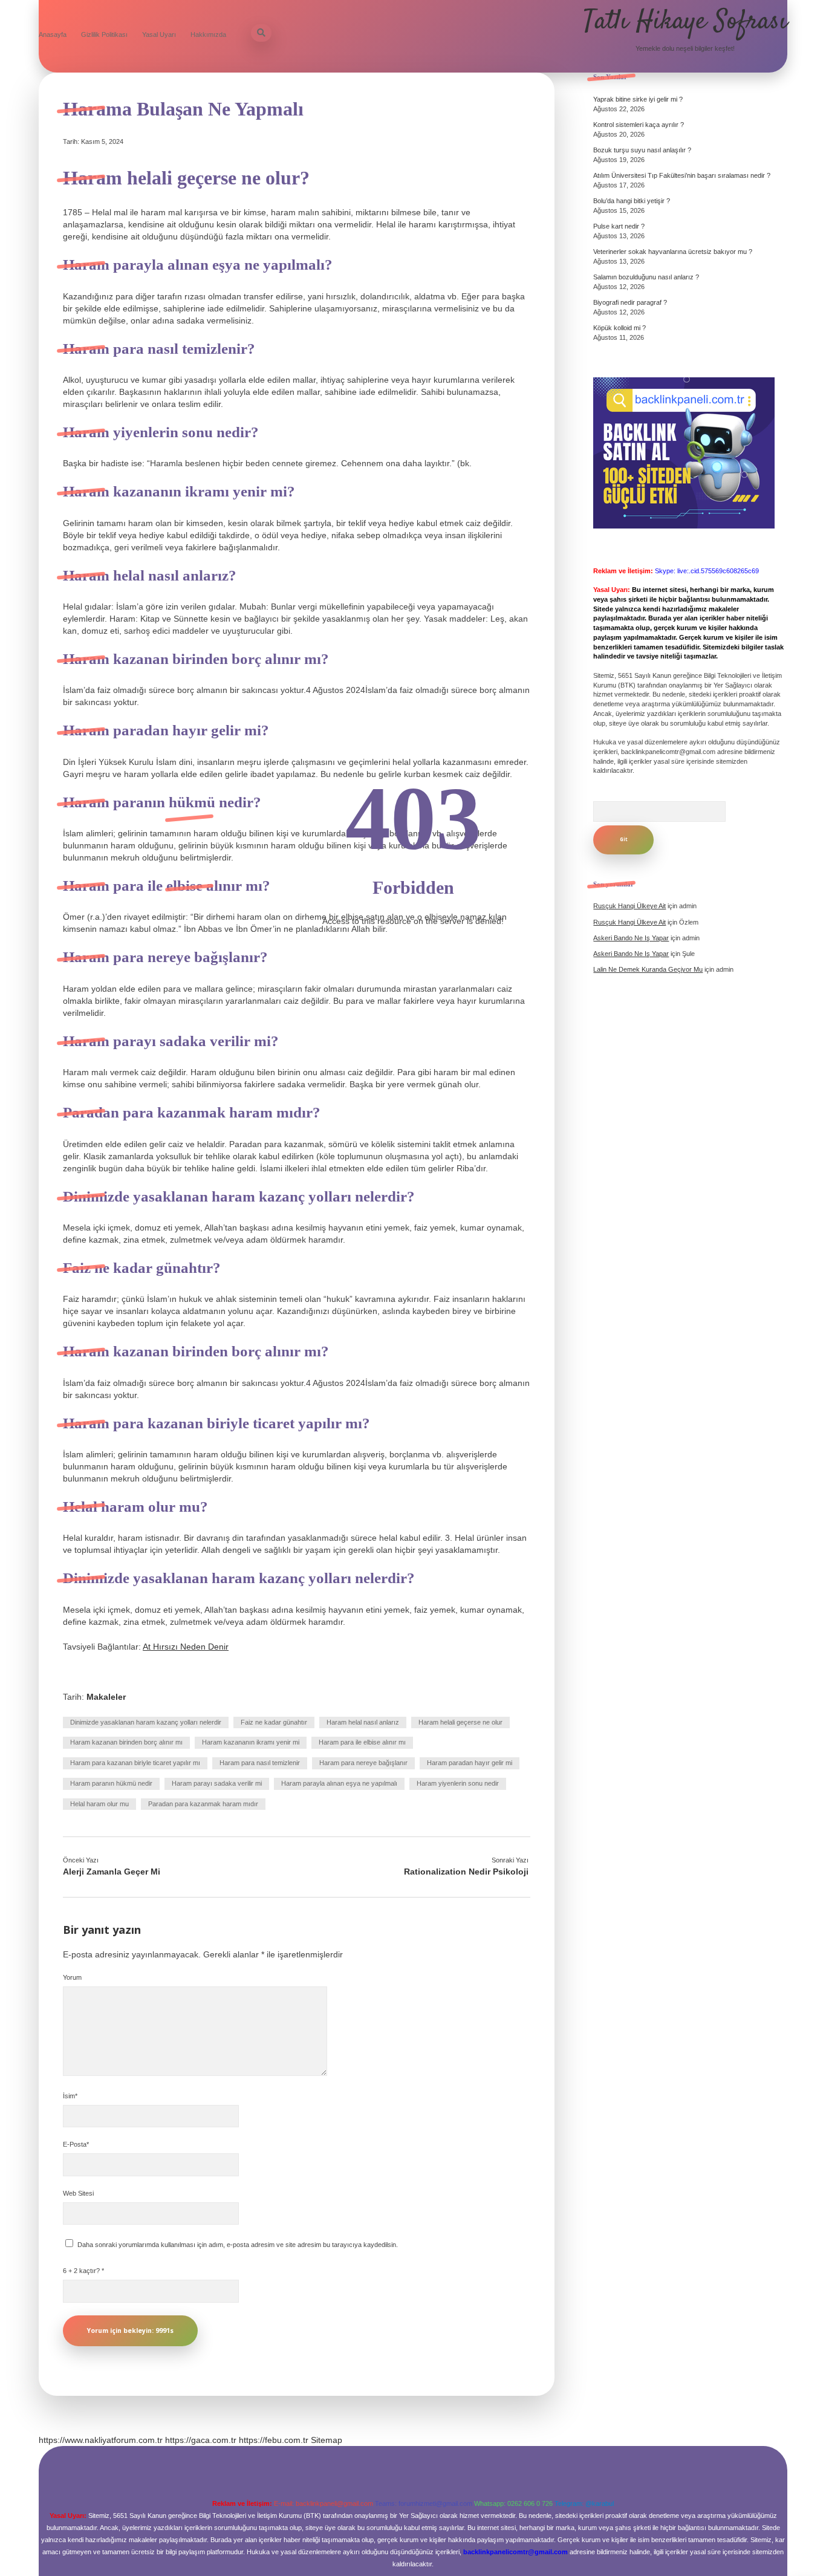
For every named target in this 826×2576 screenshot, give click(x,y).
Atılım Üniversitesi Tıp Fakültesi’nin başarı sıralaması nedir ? (682, 175)
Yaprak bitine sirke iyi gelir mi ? (638, 99)
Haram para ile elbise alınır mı (362, 1742)
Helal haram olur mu (99, 1804)
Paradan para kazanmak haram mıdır (203, 1804)
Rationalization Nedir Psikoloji (466, 1872)
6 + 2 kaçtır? (83, 2271)
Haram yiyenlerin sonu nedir (458, 1783)
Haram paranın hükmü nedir (111, 1783)
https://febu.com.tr (274, 2440)
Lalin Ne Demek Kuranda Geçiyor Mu (648, 969)
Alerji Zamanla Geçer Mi (112, 1872)
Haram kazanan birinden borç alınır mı (126, 1742)
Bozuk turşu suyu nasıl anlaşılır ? (642, 150)
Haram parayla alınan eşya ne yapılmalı (339, 1783)
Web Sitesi (78, 2193)
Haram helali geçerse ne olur (460, 1722)
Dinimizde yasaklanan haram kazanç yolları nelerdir (146, 1722)
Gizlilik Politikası (104, 34)
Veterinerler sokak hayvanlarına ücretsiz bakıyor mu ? (673, 252)
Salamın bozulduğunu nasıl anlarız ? (646, 277)
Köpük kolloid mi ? (619, 328)
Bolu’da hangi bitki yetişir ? (632, 201)
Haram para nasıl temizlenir (260, 1763)
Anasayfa (53, 34)
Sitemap (327, 2440)
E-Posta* (76, 2144)
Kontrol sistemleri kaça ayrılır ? (639, 125)
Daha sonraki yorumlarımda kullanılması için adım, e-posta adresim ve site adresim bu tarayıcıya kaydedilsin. (238, 2245)
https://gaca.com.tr (201, 2440)
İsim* (70, 2096)
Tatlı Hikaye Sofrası (685, 22)
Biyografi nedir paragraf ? (630, 302)
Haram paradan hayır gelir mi (470, 1763)
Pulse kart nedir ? (619, 226)
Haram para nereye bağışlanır (363, 1763)
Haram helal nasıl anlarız (363, 1722)
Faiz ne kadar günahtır (274, 1722)
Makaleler (106, 1697)
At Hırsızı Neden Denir (186, 1647)
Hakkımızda (208, 34)
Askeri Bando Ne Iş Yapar (631, 954)
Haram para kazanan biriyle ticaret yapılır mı (135, 1763)
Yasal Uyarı (159, 34)
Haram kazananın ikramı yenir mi (251, 1742)
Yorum (72, 1977)
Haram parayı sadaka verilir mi (217, 1783)
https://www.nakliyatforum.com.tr (101, 2440)
